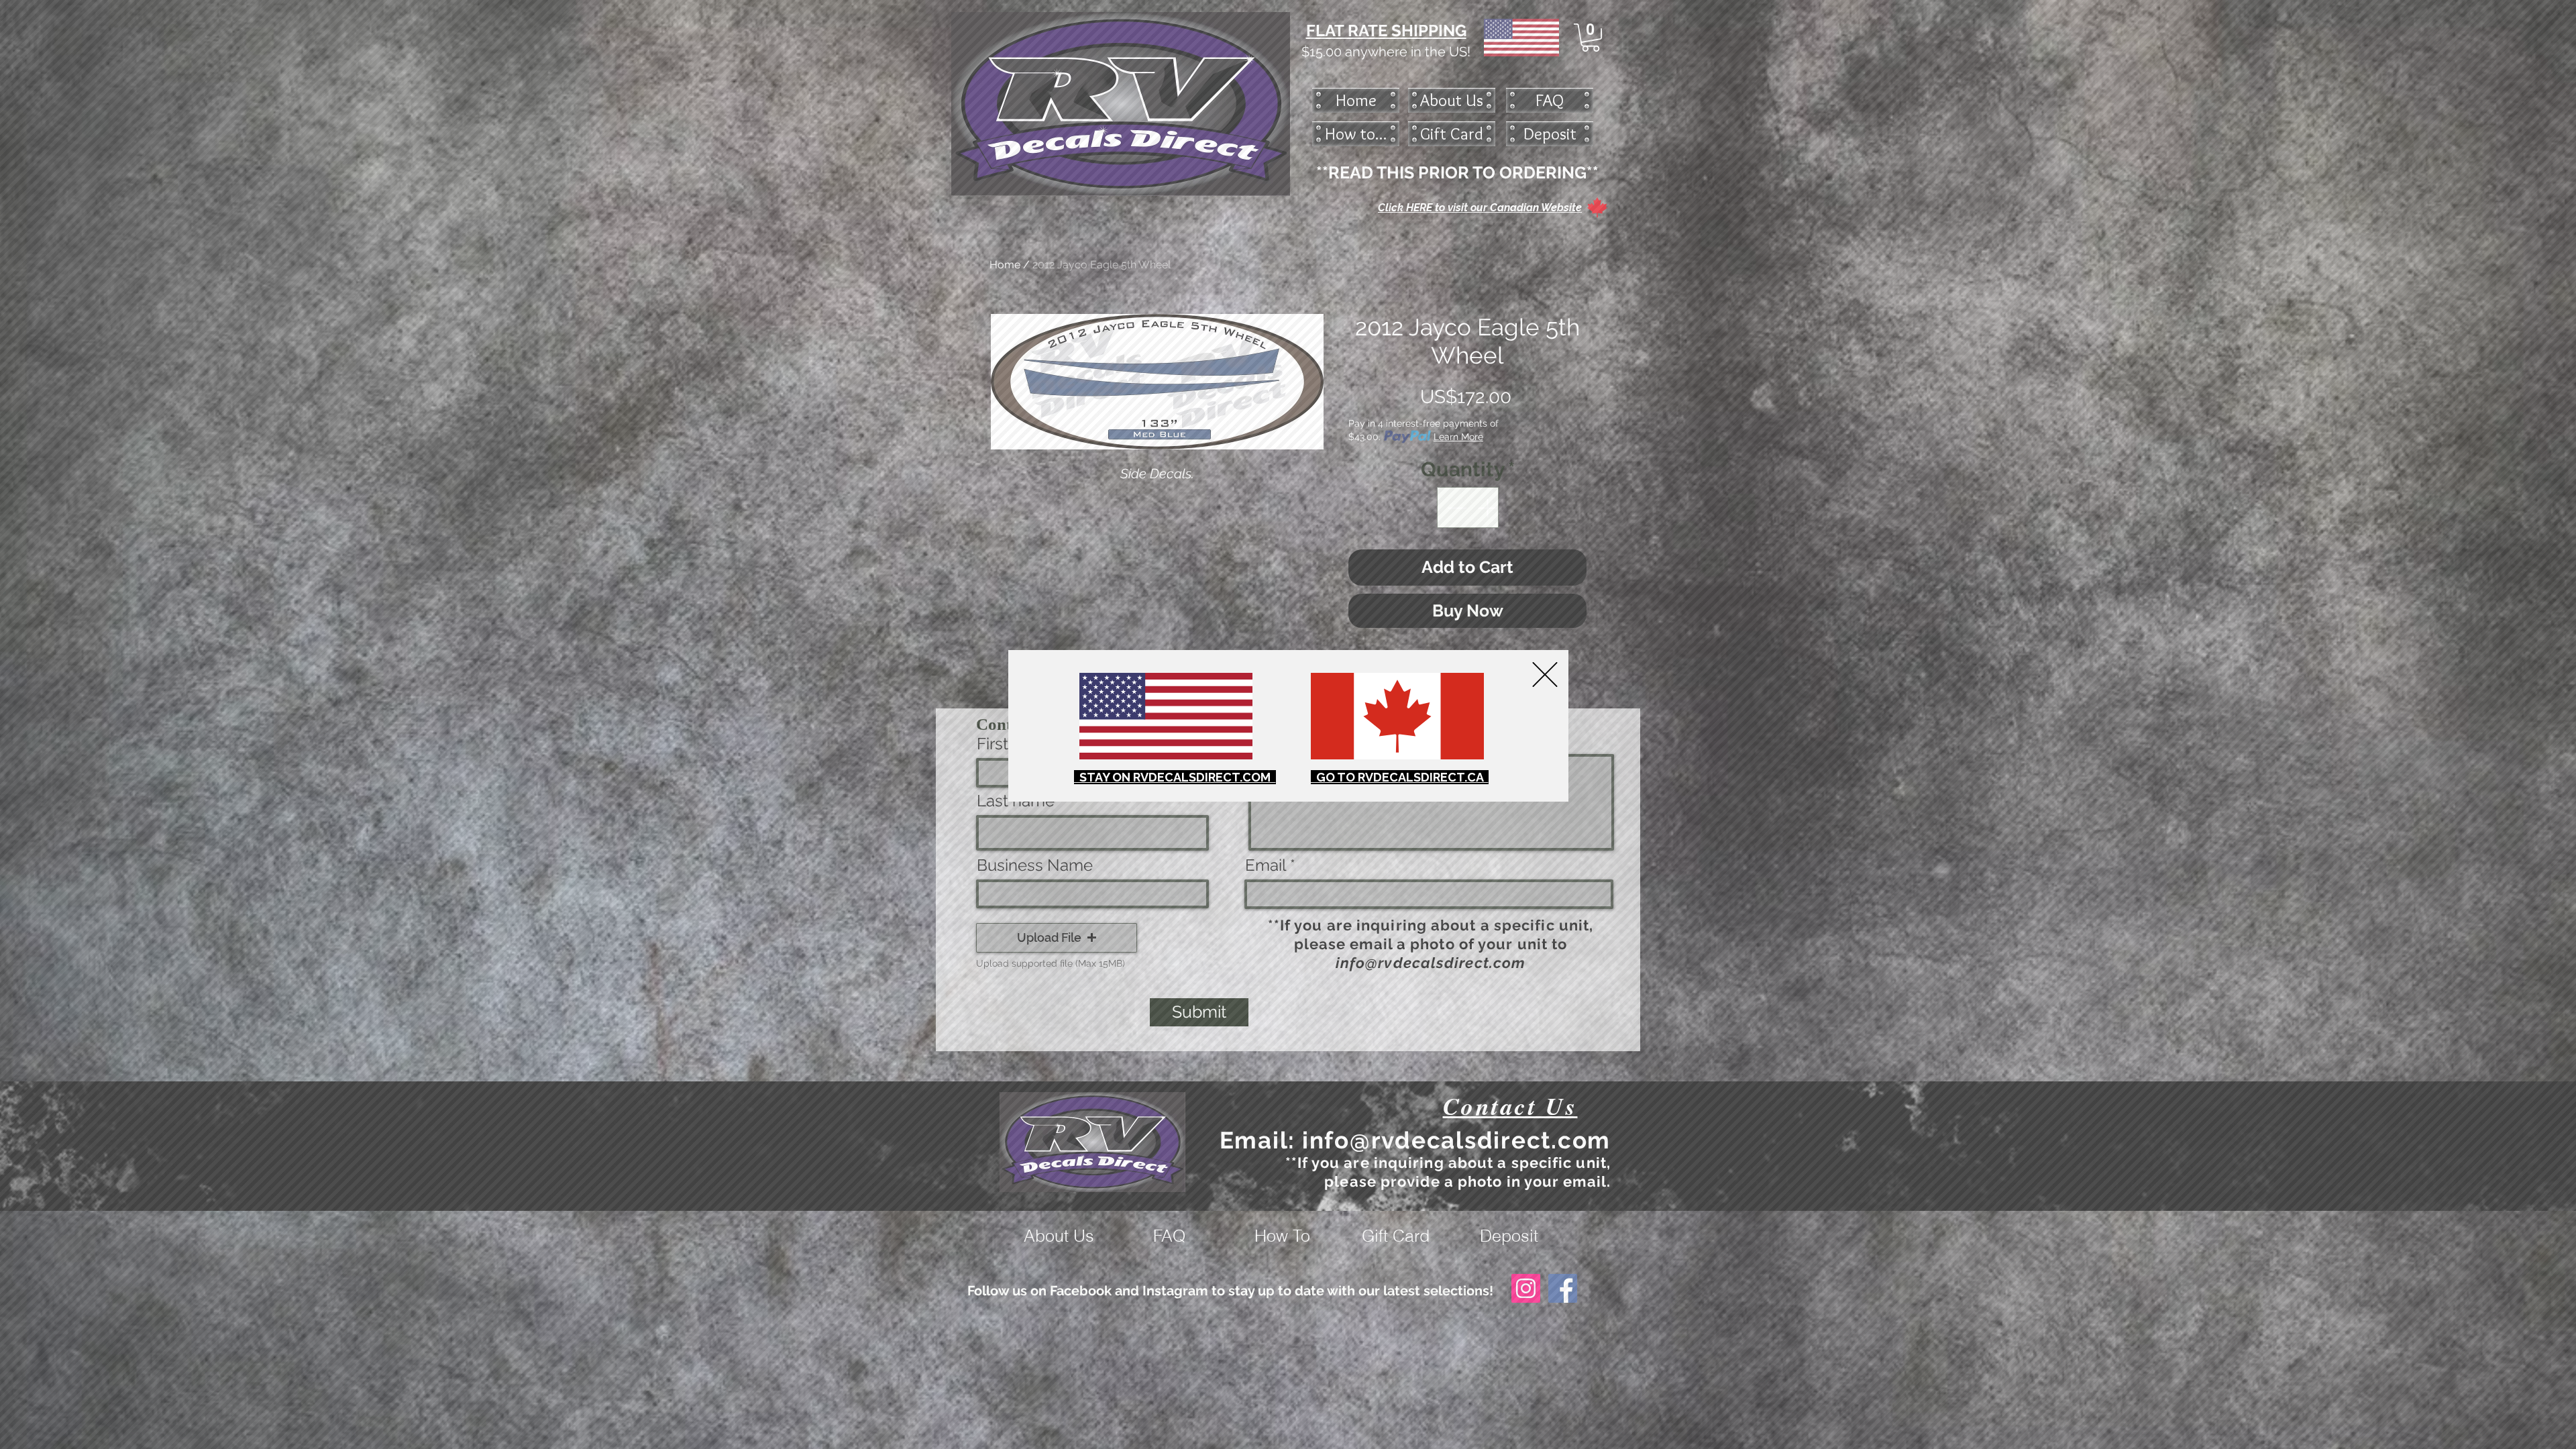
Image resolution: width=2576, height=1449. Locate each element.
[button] (1545, 675)
